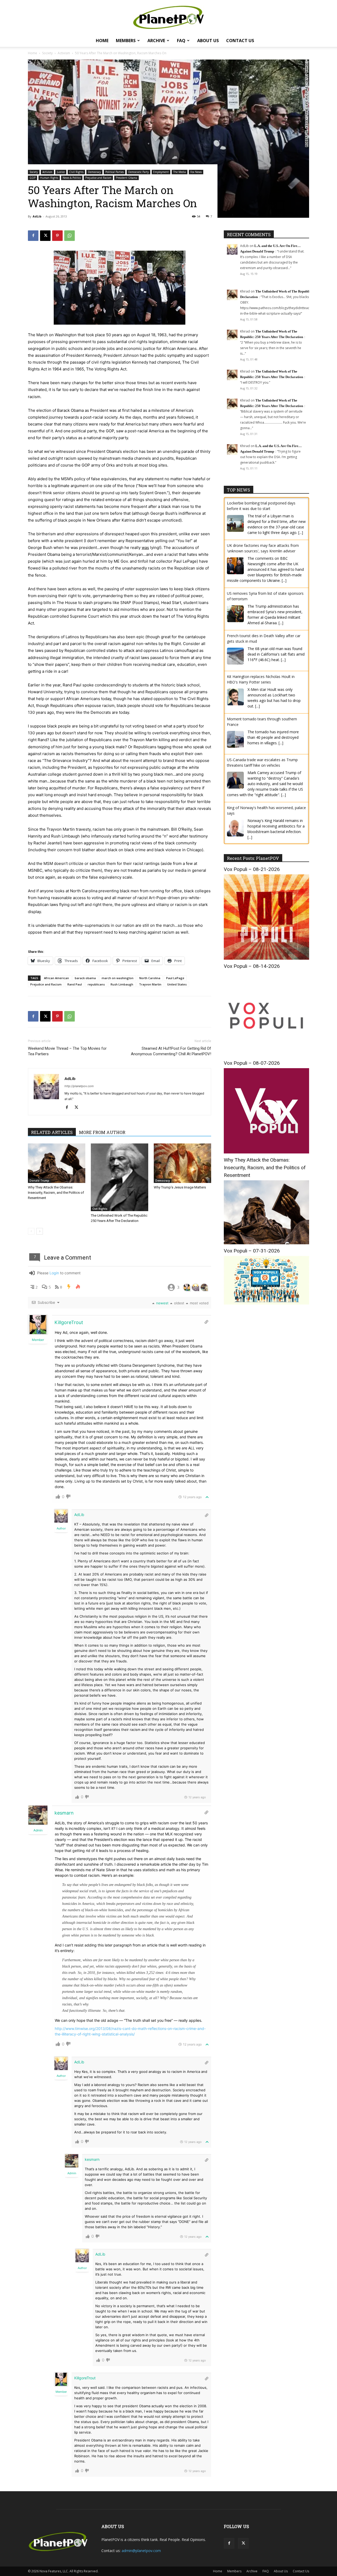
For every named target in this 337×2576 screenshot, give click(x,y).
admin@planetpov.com (141, 2551)
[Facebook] (33, 236)
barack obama (85, 978)
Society (47, 53)
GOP (33, 178)
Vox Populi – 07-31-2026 (252, 1251)
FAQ (181, 41)
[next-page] (40, 1231)
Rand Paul (75, 984)
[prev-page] (31, 1231)
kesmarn (64, 1813)
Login (54, 1273)
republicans (96, 984)
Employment (161, 172)
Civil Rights (76, 172)
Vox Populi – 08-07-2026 (252, 1063)
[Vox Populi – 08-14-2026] (266, 1055)
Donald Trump (39, 1181)
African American (56, 978)
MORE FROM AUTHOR (102, 1132)
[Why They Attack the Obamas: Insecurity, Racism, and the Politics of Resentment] (57, 1163)
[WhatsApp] (70, 236)
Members (126, 41)
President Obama (127, 178)
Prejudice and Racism (98, 178)
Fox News (196, 172)
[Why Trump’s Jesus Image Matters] (182, 1163)
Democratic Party (138, 172)
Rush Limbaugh (122, 984)
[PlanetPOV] (168, 17)
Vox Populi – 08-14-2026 (252, 966)
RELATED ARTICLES (52, 1132)
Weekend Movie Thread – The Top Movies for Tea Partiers (67, 1051)
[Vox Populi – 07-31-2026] (266, 1303)
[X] (45, 236)
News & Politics (72, 178)
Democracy (94, 172)
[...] (301, 532)
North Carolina (150, 978)
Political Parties (115, 172)
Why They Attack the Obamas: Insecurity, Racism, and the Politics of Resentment (56, 1193)
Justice (61, 172)
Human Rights (49, 178)
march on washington (118, 978)
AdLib (37, 216)
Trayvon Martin (150, 984)
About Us (208, 41)
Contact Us (240, 41)
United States (177, 984)
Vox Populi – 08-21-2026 (252, 869)
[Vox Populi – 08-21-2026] (266, 958)
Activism (64, 53)
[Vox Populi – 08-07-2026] (266, 1152)
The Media (180, 172)
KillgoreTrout (69, 1322)
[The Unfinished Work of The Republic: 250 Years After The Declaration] (120, 1177)
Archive (156, 41)
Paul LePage (175, 978)
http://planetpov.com (79, 1086)
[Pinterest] (57, 236)
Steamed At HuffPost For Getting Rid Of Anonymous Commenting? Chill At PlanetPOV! (171, 1051)
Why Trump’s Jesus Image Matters (180, 1187)
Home (102, 41)
